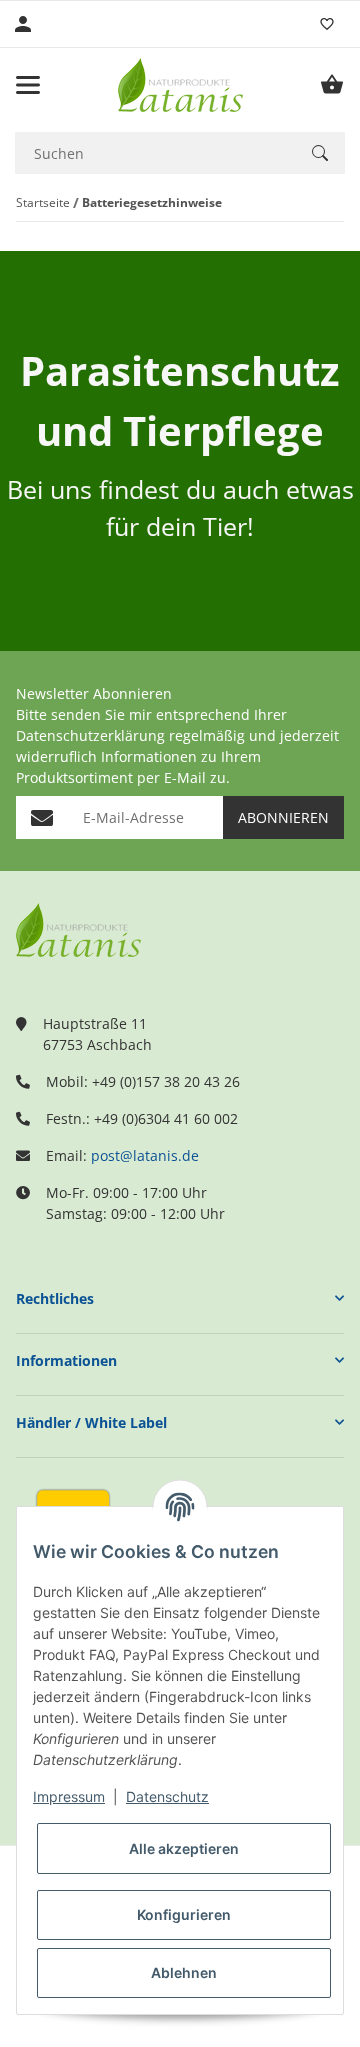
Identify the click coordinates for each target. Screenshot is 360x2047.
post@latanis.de (145, 1155)
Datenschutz (167, 1796)
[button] (180, 1298)
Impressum (69, 1796)
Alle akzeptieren (184, 1848)
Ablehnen (184, 1972)
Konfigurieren (184, 1914)
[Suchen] (320, 153)
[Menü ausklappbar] (28, 85)
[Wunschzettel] (327, 24)
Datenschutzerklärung (90, 735)
